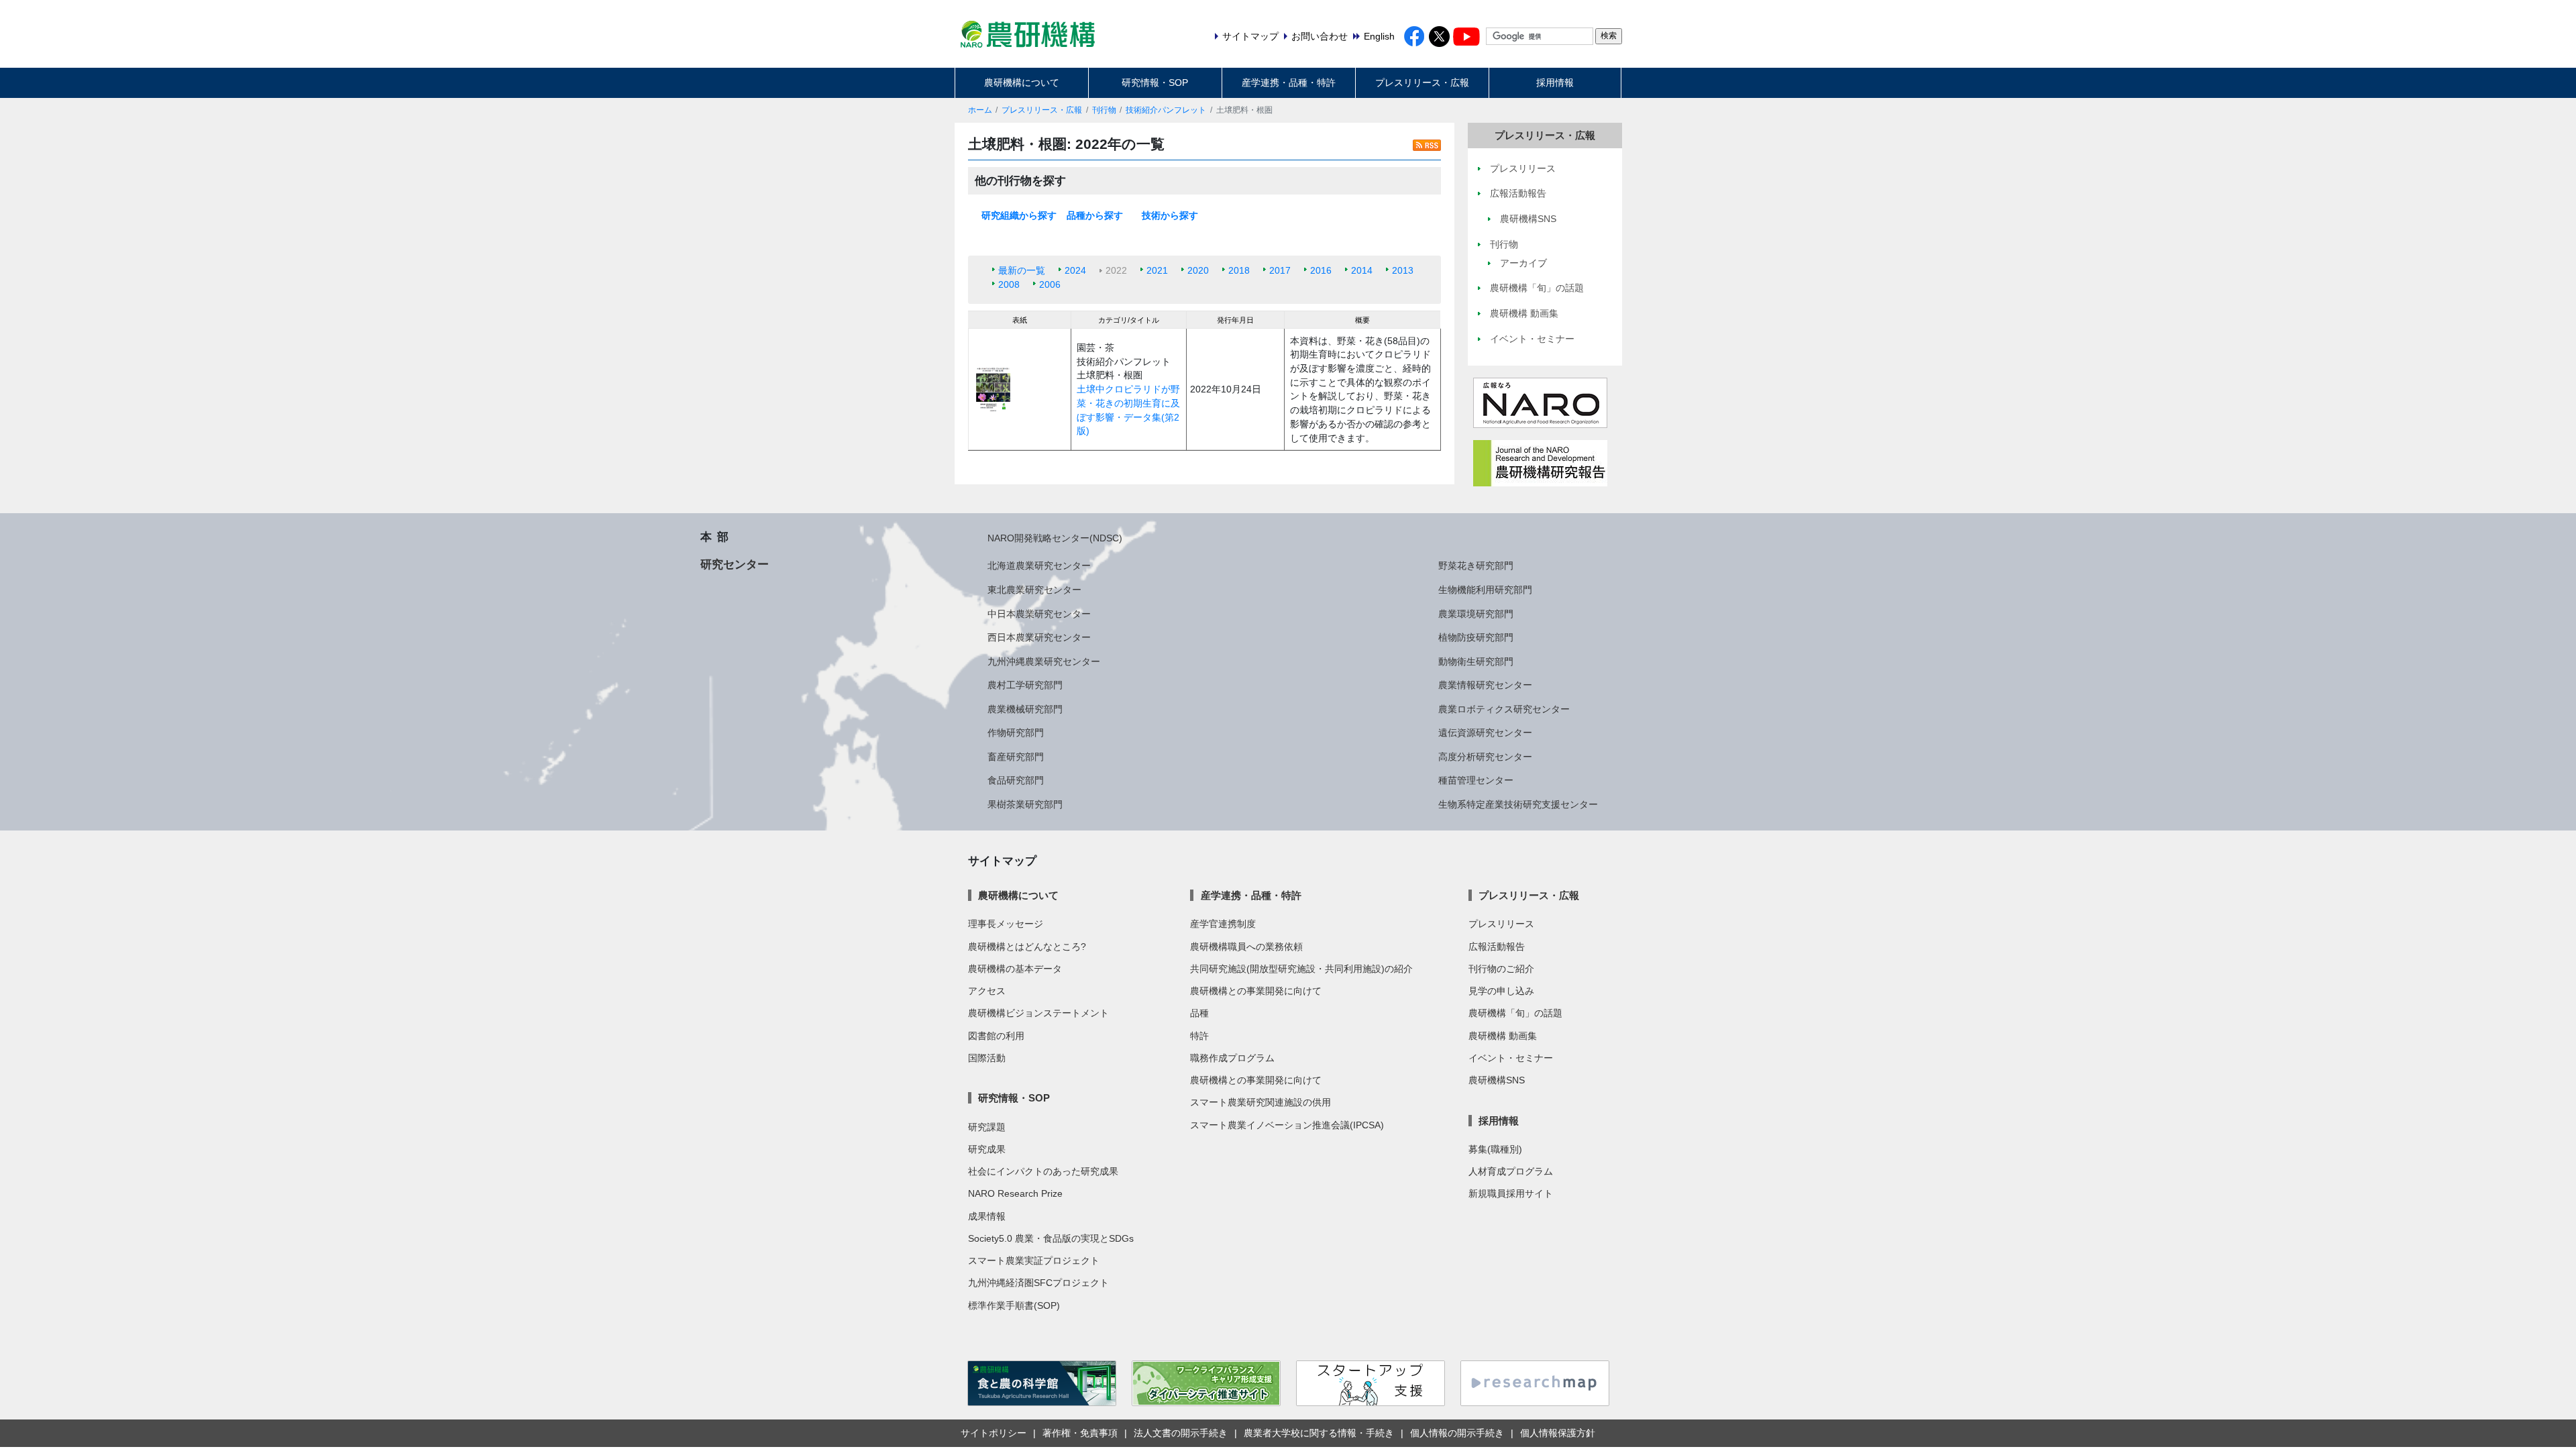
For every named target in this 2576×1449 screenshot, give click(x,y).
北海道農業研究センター (1039, 566)
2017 (1280, 270)
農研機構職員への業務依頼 (1246, 947)
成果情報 (987, 1216)
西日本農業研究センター (1039, 637)
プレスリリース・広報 (1422, 83)
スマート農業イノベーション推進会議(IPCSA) (1287, 1125)
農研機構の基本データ (1015, 969)
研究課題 (987, 1127)
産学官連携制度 (1223, 924)
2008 (1009, 284)
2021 (1157, 270)
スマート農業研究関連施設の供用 (1260, 1102)
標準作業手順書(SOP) (1014, 1305)
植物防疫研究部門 (1476, 637)
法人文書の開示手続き (1181, 1433)
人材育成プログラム (1511, 1171)
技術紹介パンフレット (1166, 110)
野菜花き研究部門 (1476, 566)
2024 (1075, 270)
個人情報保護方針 (1558, 1433)
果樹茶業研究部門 (1025, 804)
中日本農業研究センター (1039, 614)
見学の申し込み (1501, 991)
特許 (1199, 1036)
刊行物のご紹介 (1501, 969)
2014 (1362, 270)
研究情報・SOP (1155, 83)
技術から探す (1170, 215)
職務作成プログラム (1232, 1058)
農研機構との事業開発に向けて (1256, 991)
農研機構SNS (1497, 1080)
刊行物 (1104, 110)
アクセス (987, 991)
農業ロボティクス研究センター (1504, 709)
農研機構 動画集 (1503, 1036)
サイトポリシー (994, 1433)
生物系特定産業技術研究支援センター (1518, 804)
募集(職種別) (1495, 1149)
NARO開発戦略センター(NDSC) (1055, 538)
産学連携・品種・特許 (1289, 83)
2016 (1321, 270)
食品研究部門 (1016, 780)
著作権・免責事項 (1080, 1433)
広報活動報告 (1497, 947)
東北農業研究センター (1034, 590)
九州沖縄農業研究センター (1044, 661)
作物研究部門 (1016, 733)
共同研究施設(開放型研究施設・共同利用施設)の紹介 (1301, 969)
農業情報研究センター (1485, 685)
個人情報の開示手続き (1457, 1433)
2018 (1239, 270)
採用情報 (1555, 83)
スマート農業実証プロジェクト (1034, 1260)
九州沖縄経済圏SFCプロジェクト (1038, 1283)
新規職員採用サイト (1511, 1193)
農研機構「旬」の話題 (1515, 1013)
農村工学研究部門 (1025, 685)
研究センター (735, 564)
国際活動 (987, 1058)
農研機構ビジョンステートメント (1038, 1013)
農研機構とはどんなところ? (1027, 947)
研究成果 (987, 1149)
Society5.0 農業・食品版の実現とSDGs (1051, 1238)
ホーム (980, 110)
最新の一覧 (1022, 270)
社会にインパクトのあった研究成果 (1043, 1171)
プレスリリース (1501, 924)
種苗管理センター (1476, 780)
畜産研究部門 (1016, 757)
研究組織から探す (1019, 215)
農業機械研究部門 (1025, 709)
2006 (1050, 284)
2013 (1403, 270)
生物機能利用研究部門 (1485, 590)
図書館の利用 (996, 1036)
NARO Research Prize (1015, 1193)
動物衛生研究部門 (1476, 661)
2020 (1198, 270)
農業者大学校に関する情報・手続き (1319, 1433)
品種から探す (1095, 215)
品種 (1199, 1013)
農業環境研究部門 (1476, 614)
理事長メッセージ (1006, 924)
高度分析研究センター (1485, 757)
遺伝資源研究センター (1485, 733)
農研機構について (1022, 83)
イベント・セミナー (1511, 1058)
